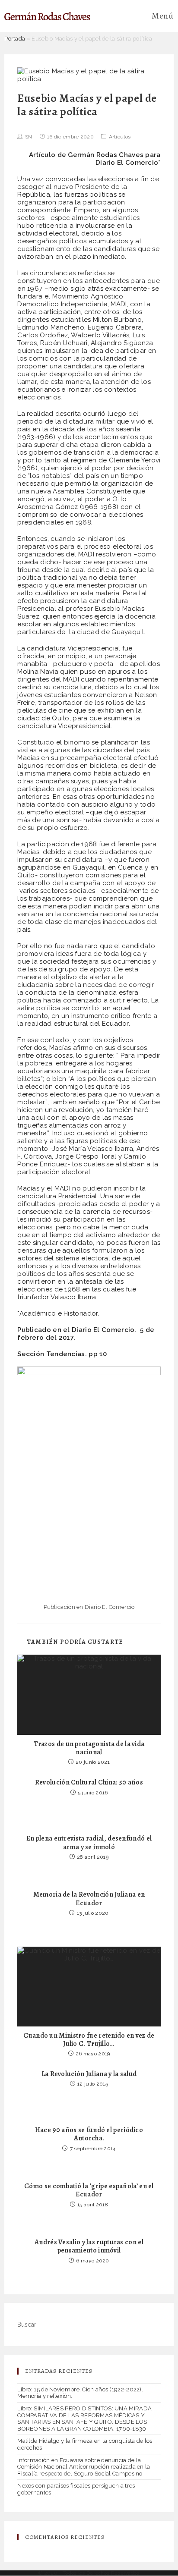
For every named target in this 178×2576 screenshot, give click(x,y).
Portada (15, 39)
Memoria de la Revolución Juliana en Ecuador (89, 1899)
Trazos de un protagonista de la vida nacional (89, 1748)
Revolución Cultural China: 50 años (89, 1783)
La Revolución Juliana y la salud (89, 2074)
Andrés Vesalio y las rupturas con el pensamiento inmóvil (89, 2246)
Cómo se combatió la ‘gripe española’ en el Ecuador (89, 2190)
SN (29, 137)
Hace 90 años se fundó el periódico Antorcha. (89, 2134)
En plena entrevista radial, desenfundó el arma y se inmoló (89, 1843)
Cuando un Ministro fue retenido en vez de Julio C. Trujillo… (89, 2040)
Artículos (120, 137)
